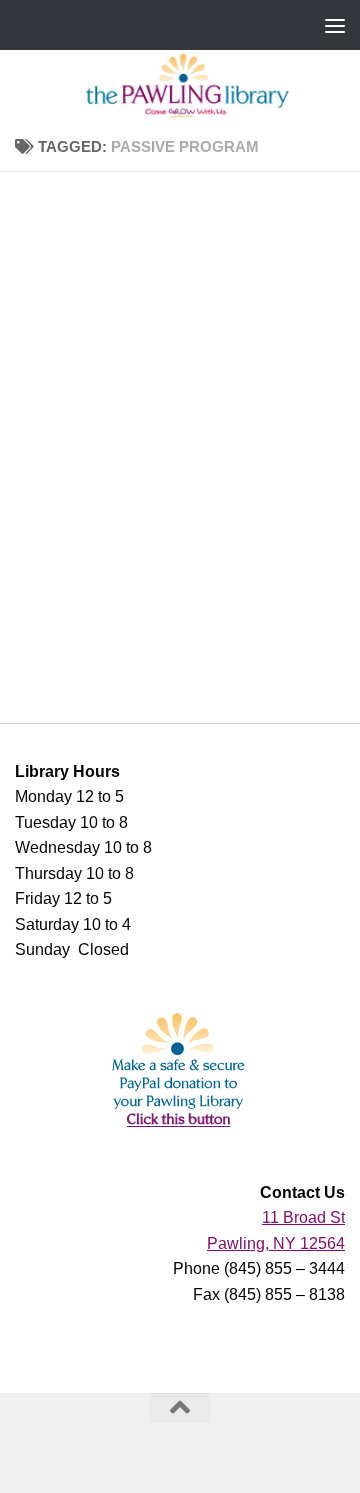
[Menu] (335, 25)
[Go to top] (180, 1408)
